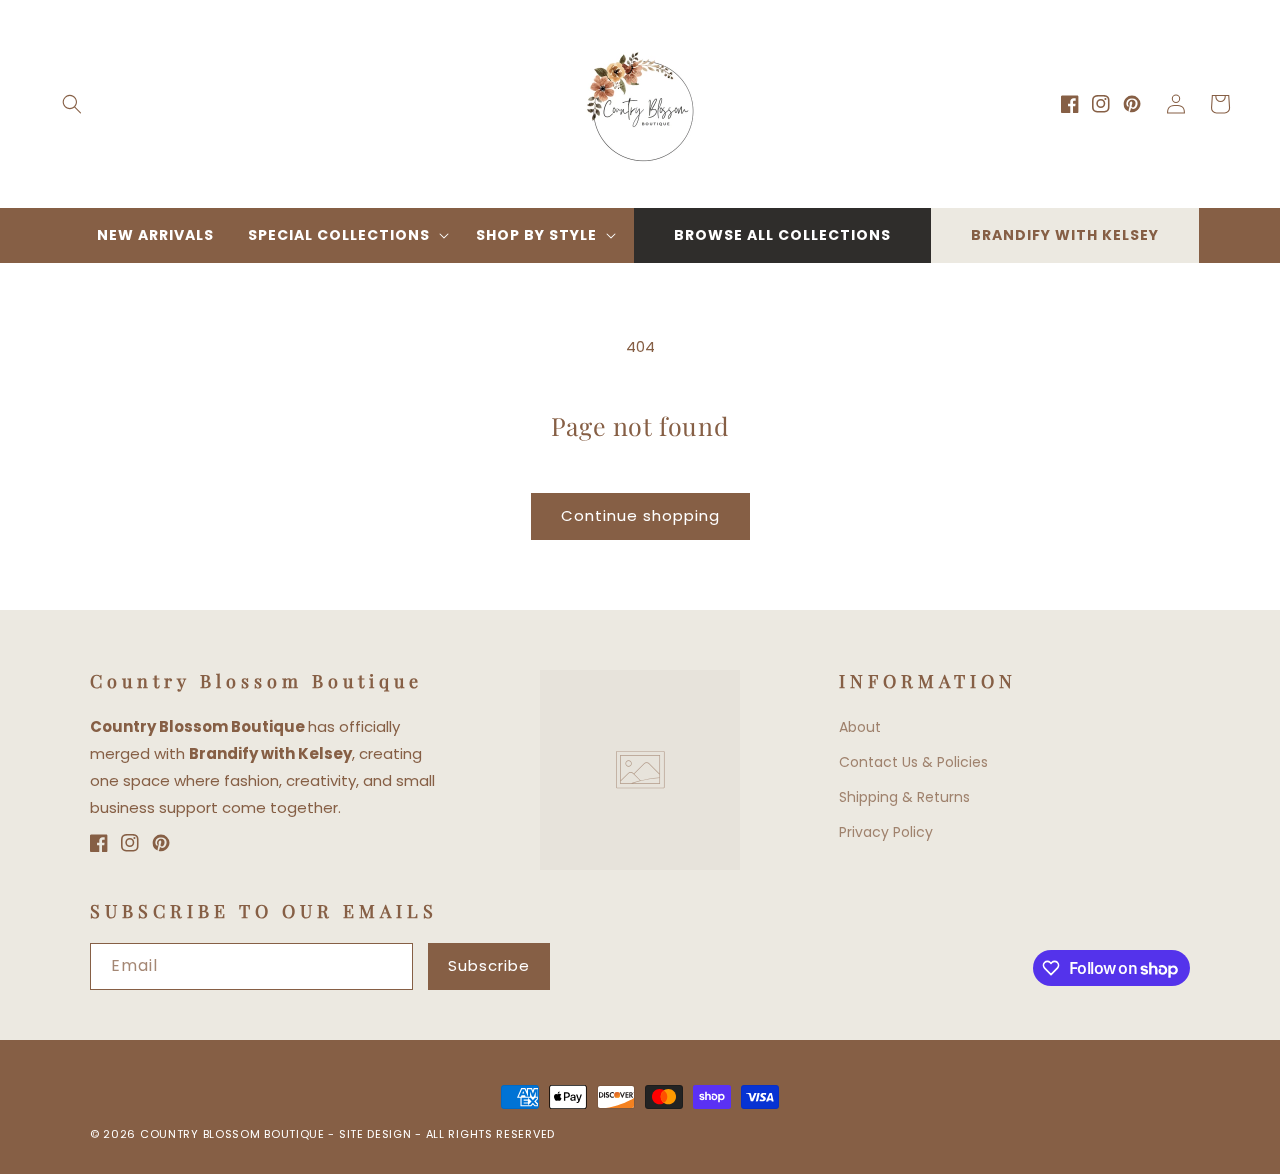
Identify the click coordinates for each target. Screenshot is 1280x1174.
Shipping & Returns (904, 797)
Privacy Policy (886, 832)
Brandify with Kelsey (1065, 235)
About (860, 727)
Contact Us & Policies (913, 762)
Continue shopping (640, 515)
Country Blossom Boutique (234, 1134)
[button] (72, 104)
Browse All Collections (782, 235)
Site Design (375, 1134)
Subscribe (489, 965)
